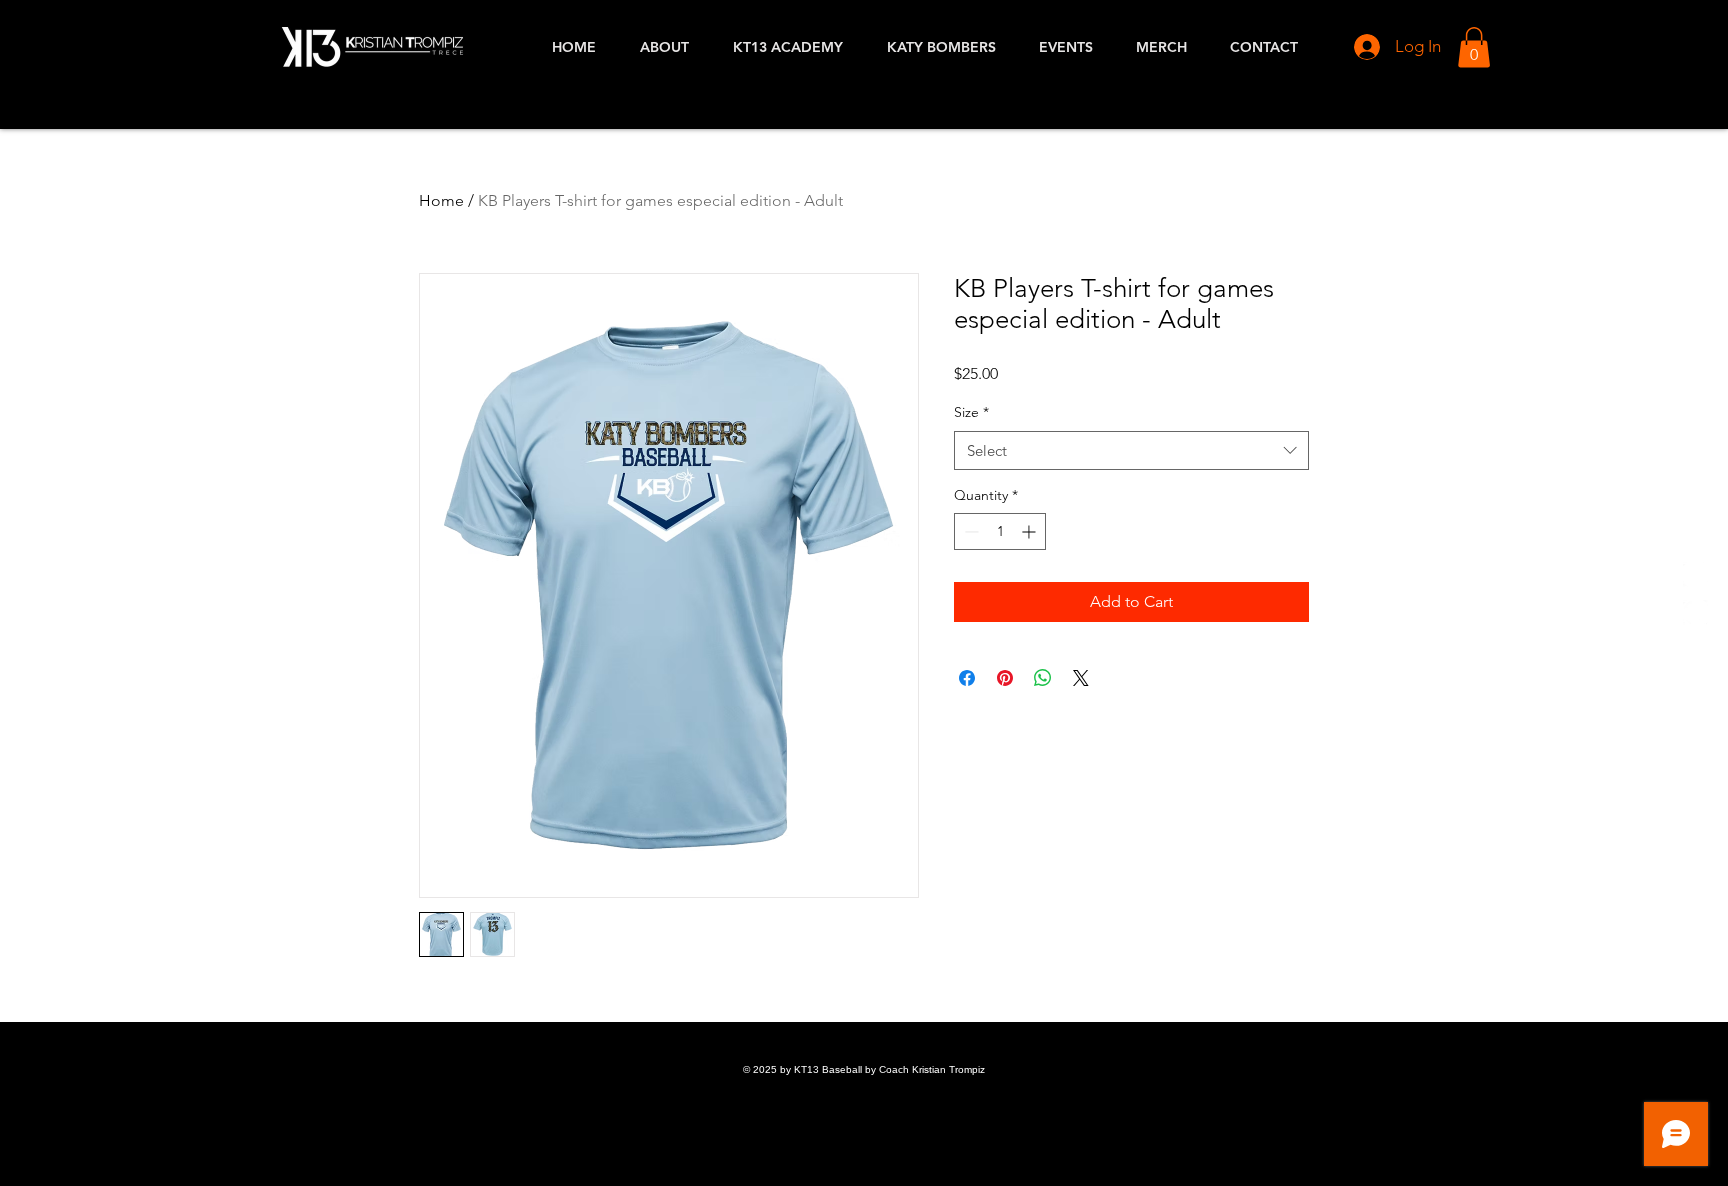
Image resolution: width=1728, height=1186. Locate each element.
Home (441, 200)
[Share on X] (1081, 678)
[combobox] (1131, 450)
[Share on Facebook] (967, 678)
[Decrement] (969, 531)
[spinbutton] (1000, 531)
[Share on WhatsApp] (1043, 678)
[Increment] (1030, 531)
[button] (1474, 47)
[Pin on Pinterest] (1005, 678)
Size (971, 412)
